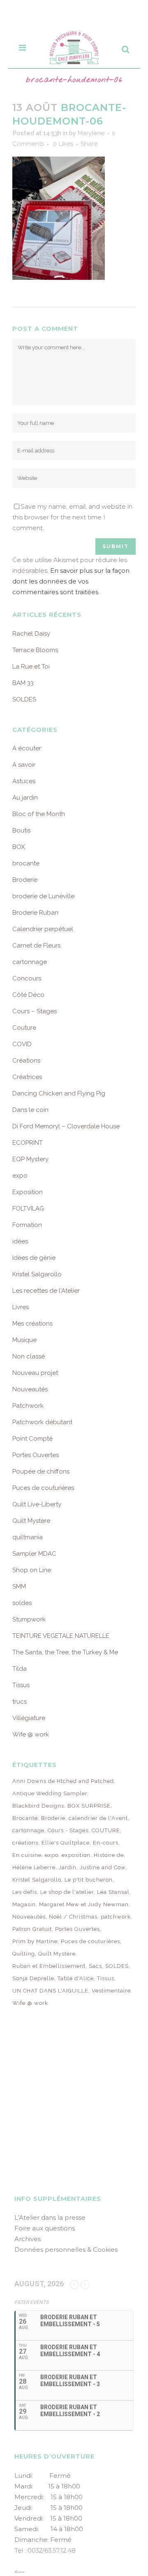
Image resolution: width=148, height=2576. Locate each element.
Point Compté (32, 1439)
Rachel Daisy (31, 634)
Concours (27, 978)
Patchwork (28, 1406)
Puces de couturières (43, 1488)
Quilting (24, 1954)
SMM (19, 1587)
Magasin (24, 1904)
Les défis (25, 1892)
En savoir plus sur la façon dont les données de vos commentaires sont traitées (71, 581)
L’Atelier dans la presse (50, 2217)
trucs (20, 1702)
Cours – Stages (35, 1011)
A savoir (24, 765)
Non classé (29, 1356)
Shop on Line (32, 1570)
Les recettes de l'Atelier (46, 1291)
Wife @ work (31, 1734)
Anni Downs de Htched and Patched (63, 1781)
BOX (18, 847)
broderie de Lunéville (43, 896)
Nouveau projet (35, 1373)
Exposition (28, 1192)
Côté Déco (28, 995)
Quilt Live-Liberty (37, 1504)
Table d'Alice (76, 1978)
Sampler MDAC (34, 1554)
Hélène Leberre (34, 1867)
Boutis (21, 830)
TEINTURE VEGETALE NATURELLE (61, 1636)
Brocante (25, 1818)
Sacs (95, 1966)
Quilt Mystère (31, 1521)
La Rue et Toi (31, 666)
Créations (26, 1061)
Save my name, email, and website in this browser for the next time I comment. (72, 517)
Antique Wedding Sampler (50, 1793)
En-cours (106, 1843)
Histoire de (109, 1855)
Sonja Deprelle (33, 1978)
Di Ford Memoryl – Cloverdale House (66, 1126)
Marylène (91, 133)
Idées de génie (34, 1258)
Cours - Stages (68, 1830)
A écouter (27, 748)
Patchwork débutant (42, 1422)
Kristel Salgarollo (37, 1274)
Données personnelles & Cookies (66, 2250)
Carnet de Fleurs (36, 946)
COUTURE (106, 1830)
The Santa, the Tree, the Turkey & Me (65, 1652)
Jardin (68, 1867)
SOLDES (24, 699)
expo (20, 1176)
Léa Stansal (113, 1892)
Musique (24, 1340)
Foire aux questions (45, 2228)
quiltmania (28, 1537)
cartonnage (30, 962)
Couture (24, 1028)
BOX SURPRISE (89, 1806)
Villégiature (29, 1718)
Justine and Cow (103, 1867)
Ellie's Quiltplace (66, 1843)
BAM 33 (23, 683)
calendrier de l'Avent (98, 1818)
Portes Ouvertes (36, 1455)
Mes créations (32, 1324)
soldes (22, 1603)
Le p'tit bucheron (89, 1880)
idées (20, 1241)
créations (25, 1843)
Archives (28, 2239)
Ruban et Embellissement (49, 1966)
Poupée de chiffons (41, 1471)
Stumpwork (29, 1619)
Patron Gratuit (32, 1929)
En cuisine (27, 1855)
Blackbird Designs (38, 1806)
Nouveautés (30, 1389)
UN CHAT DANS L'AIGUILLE (50, 1991)
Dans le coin (30, 1110)
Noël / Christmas (73, 1917)
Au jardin (25, 798)
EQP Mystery (30, 1159)
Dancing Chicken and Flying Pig (59, 1093)
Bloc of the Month (39, 814)
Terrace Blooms (35, 650)
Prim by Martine (35, 1941)
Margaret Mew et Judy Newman (84, 1904)
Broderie (25, 880)
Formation (27, 1225)
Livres (21, 1307)
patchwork (116, 1917)
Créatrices (27, 1077)
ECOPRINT (28, 1143)
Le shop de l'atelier (67, 1892)
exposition (76, 1855)
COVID (22, 1044)
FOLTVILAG (28, 1208)
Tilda (20, 1669)
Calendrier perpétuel (43, 929)
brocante (26, 863)
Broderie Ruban (35, 913)
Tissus (21, 1685)
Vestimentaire (111, 1991)
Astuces (24, 781)
